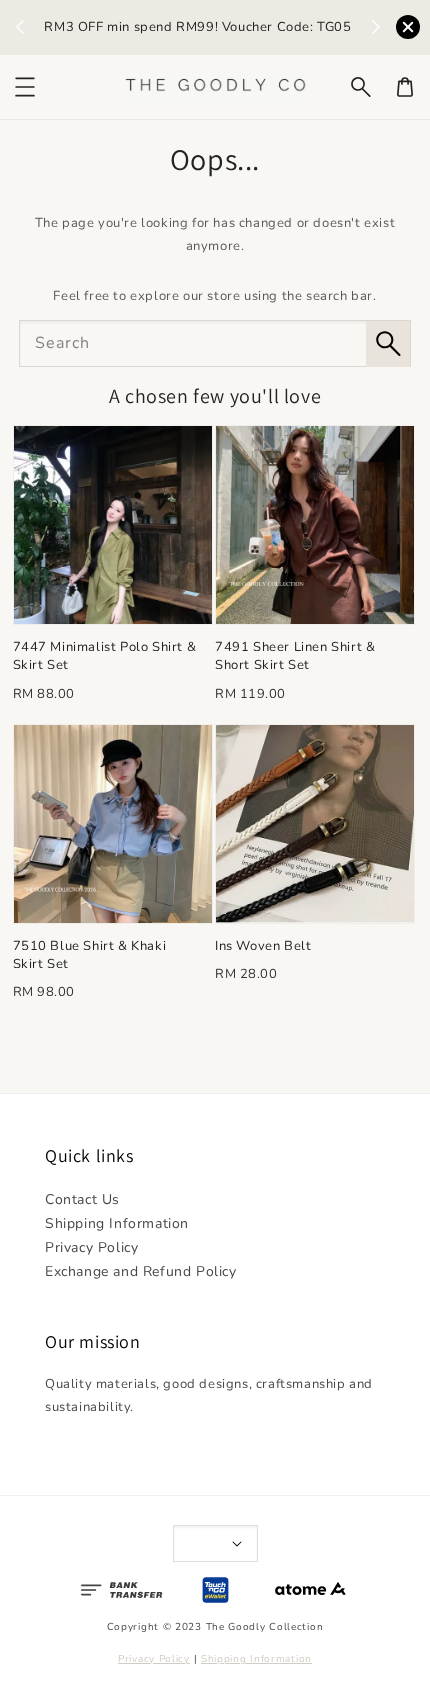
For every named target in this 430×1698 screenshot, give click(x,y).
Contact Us (82, 1199)
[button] (361, 87)
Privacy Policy (91, 1247)
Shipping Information (117, 1223)
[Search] (388, 344)
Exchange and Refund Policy (141, 1271)
